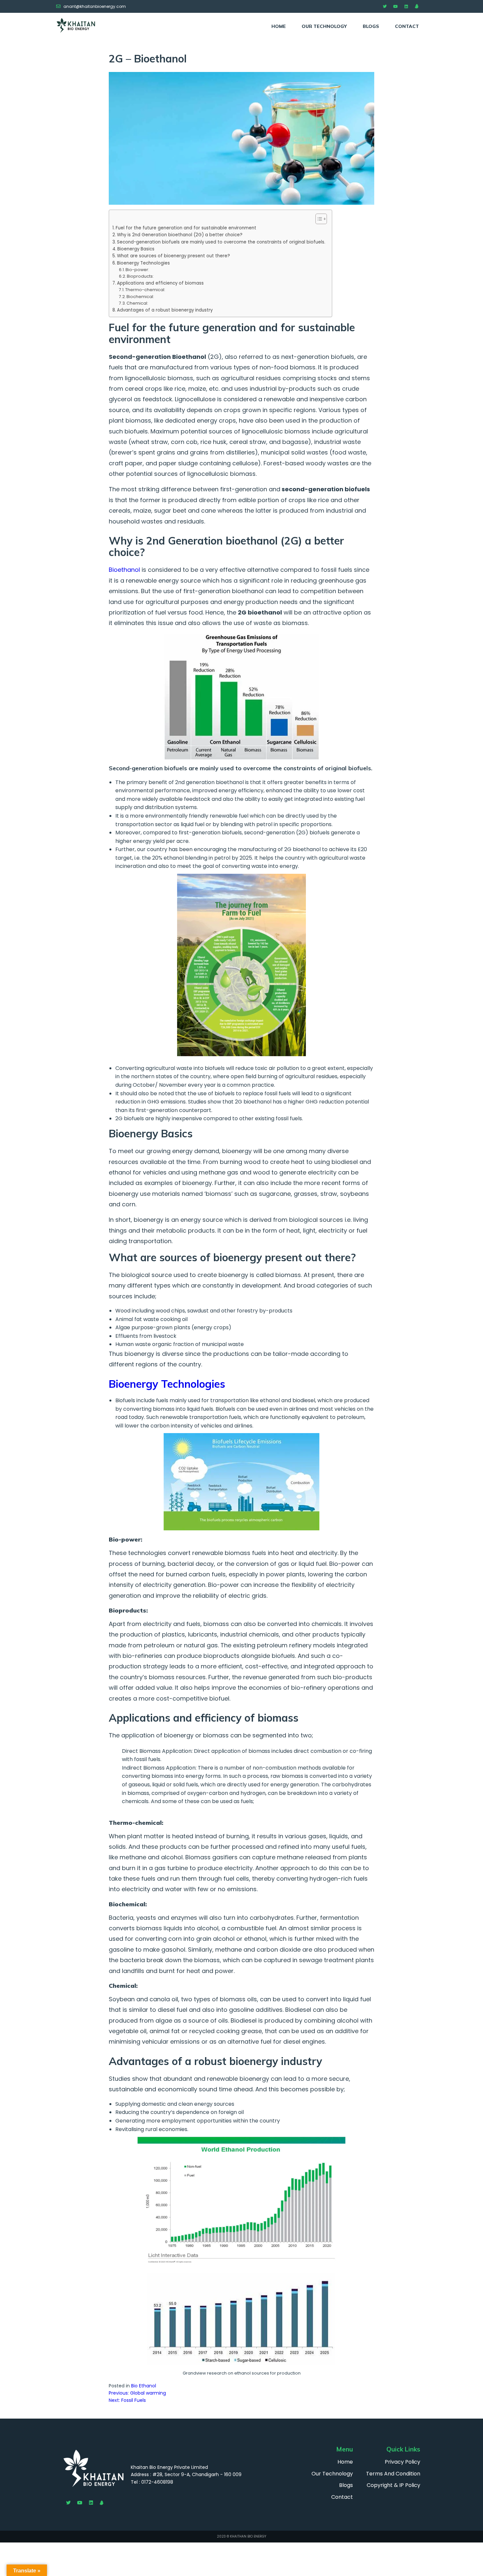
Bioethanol (124, 570)
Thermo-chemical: (145, 290)
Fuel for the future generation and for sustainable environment (186, 228)
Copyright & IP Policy (393, 2485)
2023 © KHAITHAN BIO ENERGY (241, 2536)
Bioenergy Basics (136, 249)
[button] (318, 219)
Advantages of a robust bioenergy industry (165, 310)
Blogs (371, 26)
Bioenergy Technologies (143, 263)
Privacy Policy (402, 2462)
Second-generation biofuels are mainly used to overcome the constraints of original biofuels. (221, 242)
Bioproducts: (140, 276)
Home (279, 26)
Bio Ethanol (144, 2386)
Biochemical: (140, 297)
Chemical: (137, 303)
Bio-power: (137, 270)
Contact (407, 26)
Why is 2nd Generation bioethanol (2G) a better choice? (180, 235)
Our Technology (324, 26)
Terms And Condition (393, 2474)
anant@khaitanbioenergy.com (95, 6)
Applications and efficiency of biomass (160, 283)
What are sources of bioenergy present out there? (173, 256)
